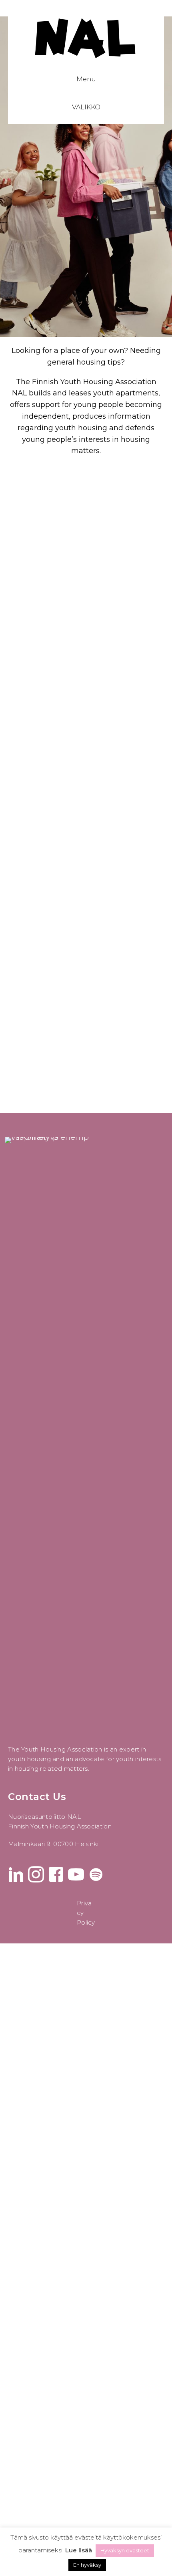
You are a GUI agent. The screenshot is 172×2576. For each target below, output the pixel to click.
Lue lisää (79, 2550)
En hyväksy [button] (87, 2565)
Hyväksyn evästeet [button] (125, 2550)
